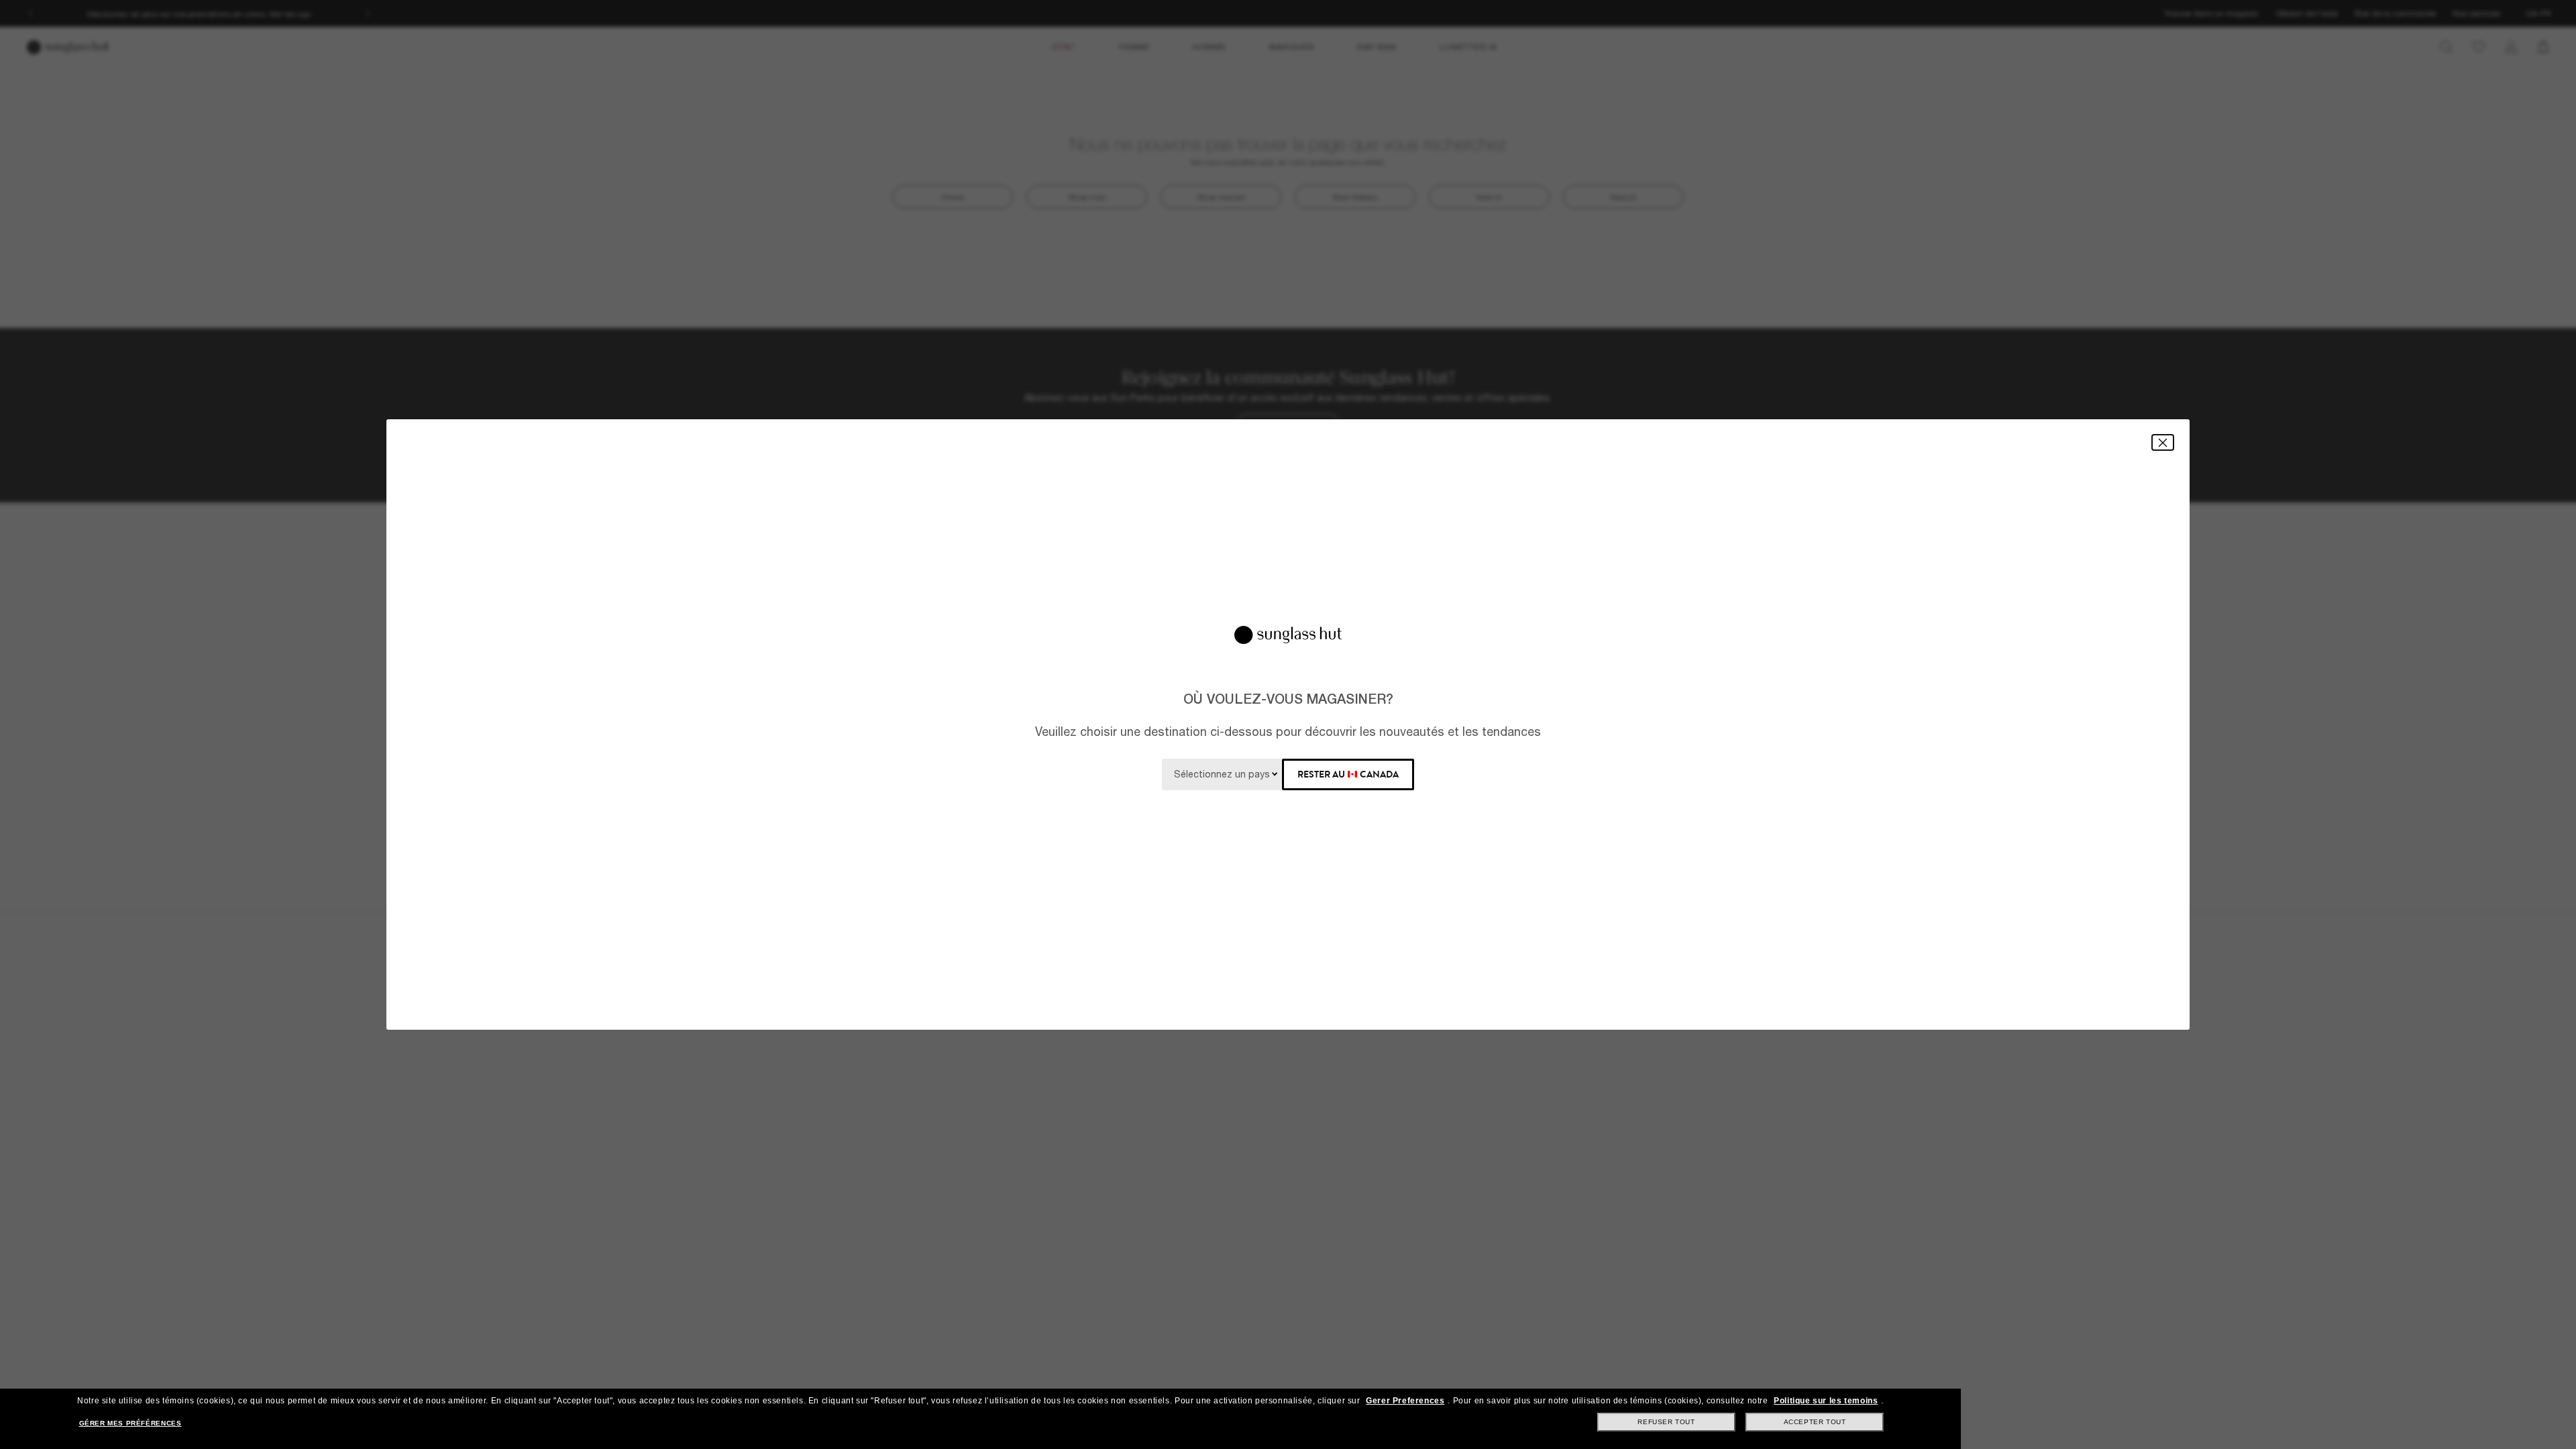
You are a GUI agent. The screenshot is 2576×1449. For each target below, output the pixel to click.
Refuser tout (1666, 1422)
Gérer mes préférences (130, 1423)
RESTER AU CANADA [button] (1348, 774)
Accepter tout (1815, 1422)
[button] (2163, 442)
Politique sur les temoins (1826, 1401)
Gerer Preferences (1405, 1401)
